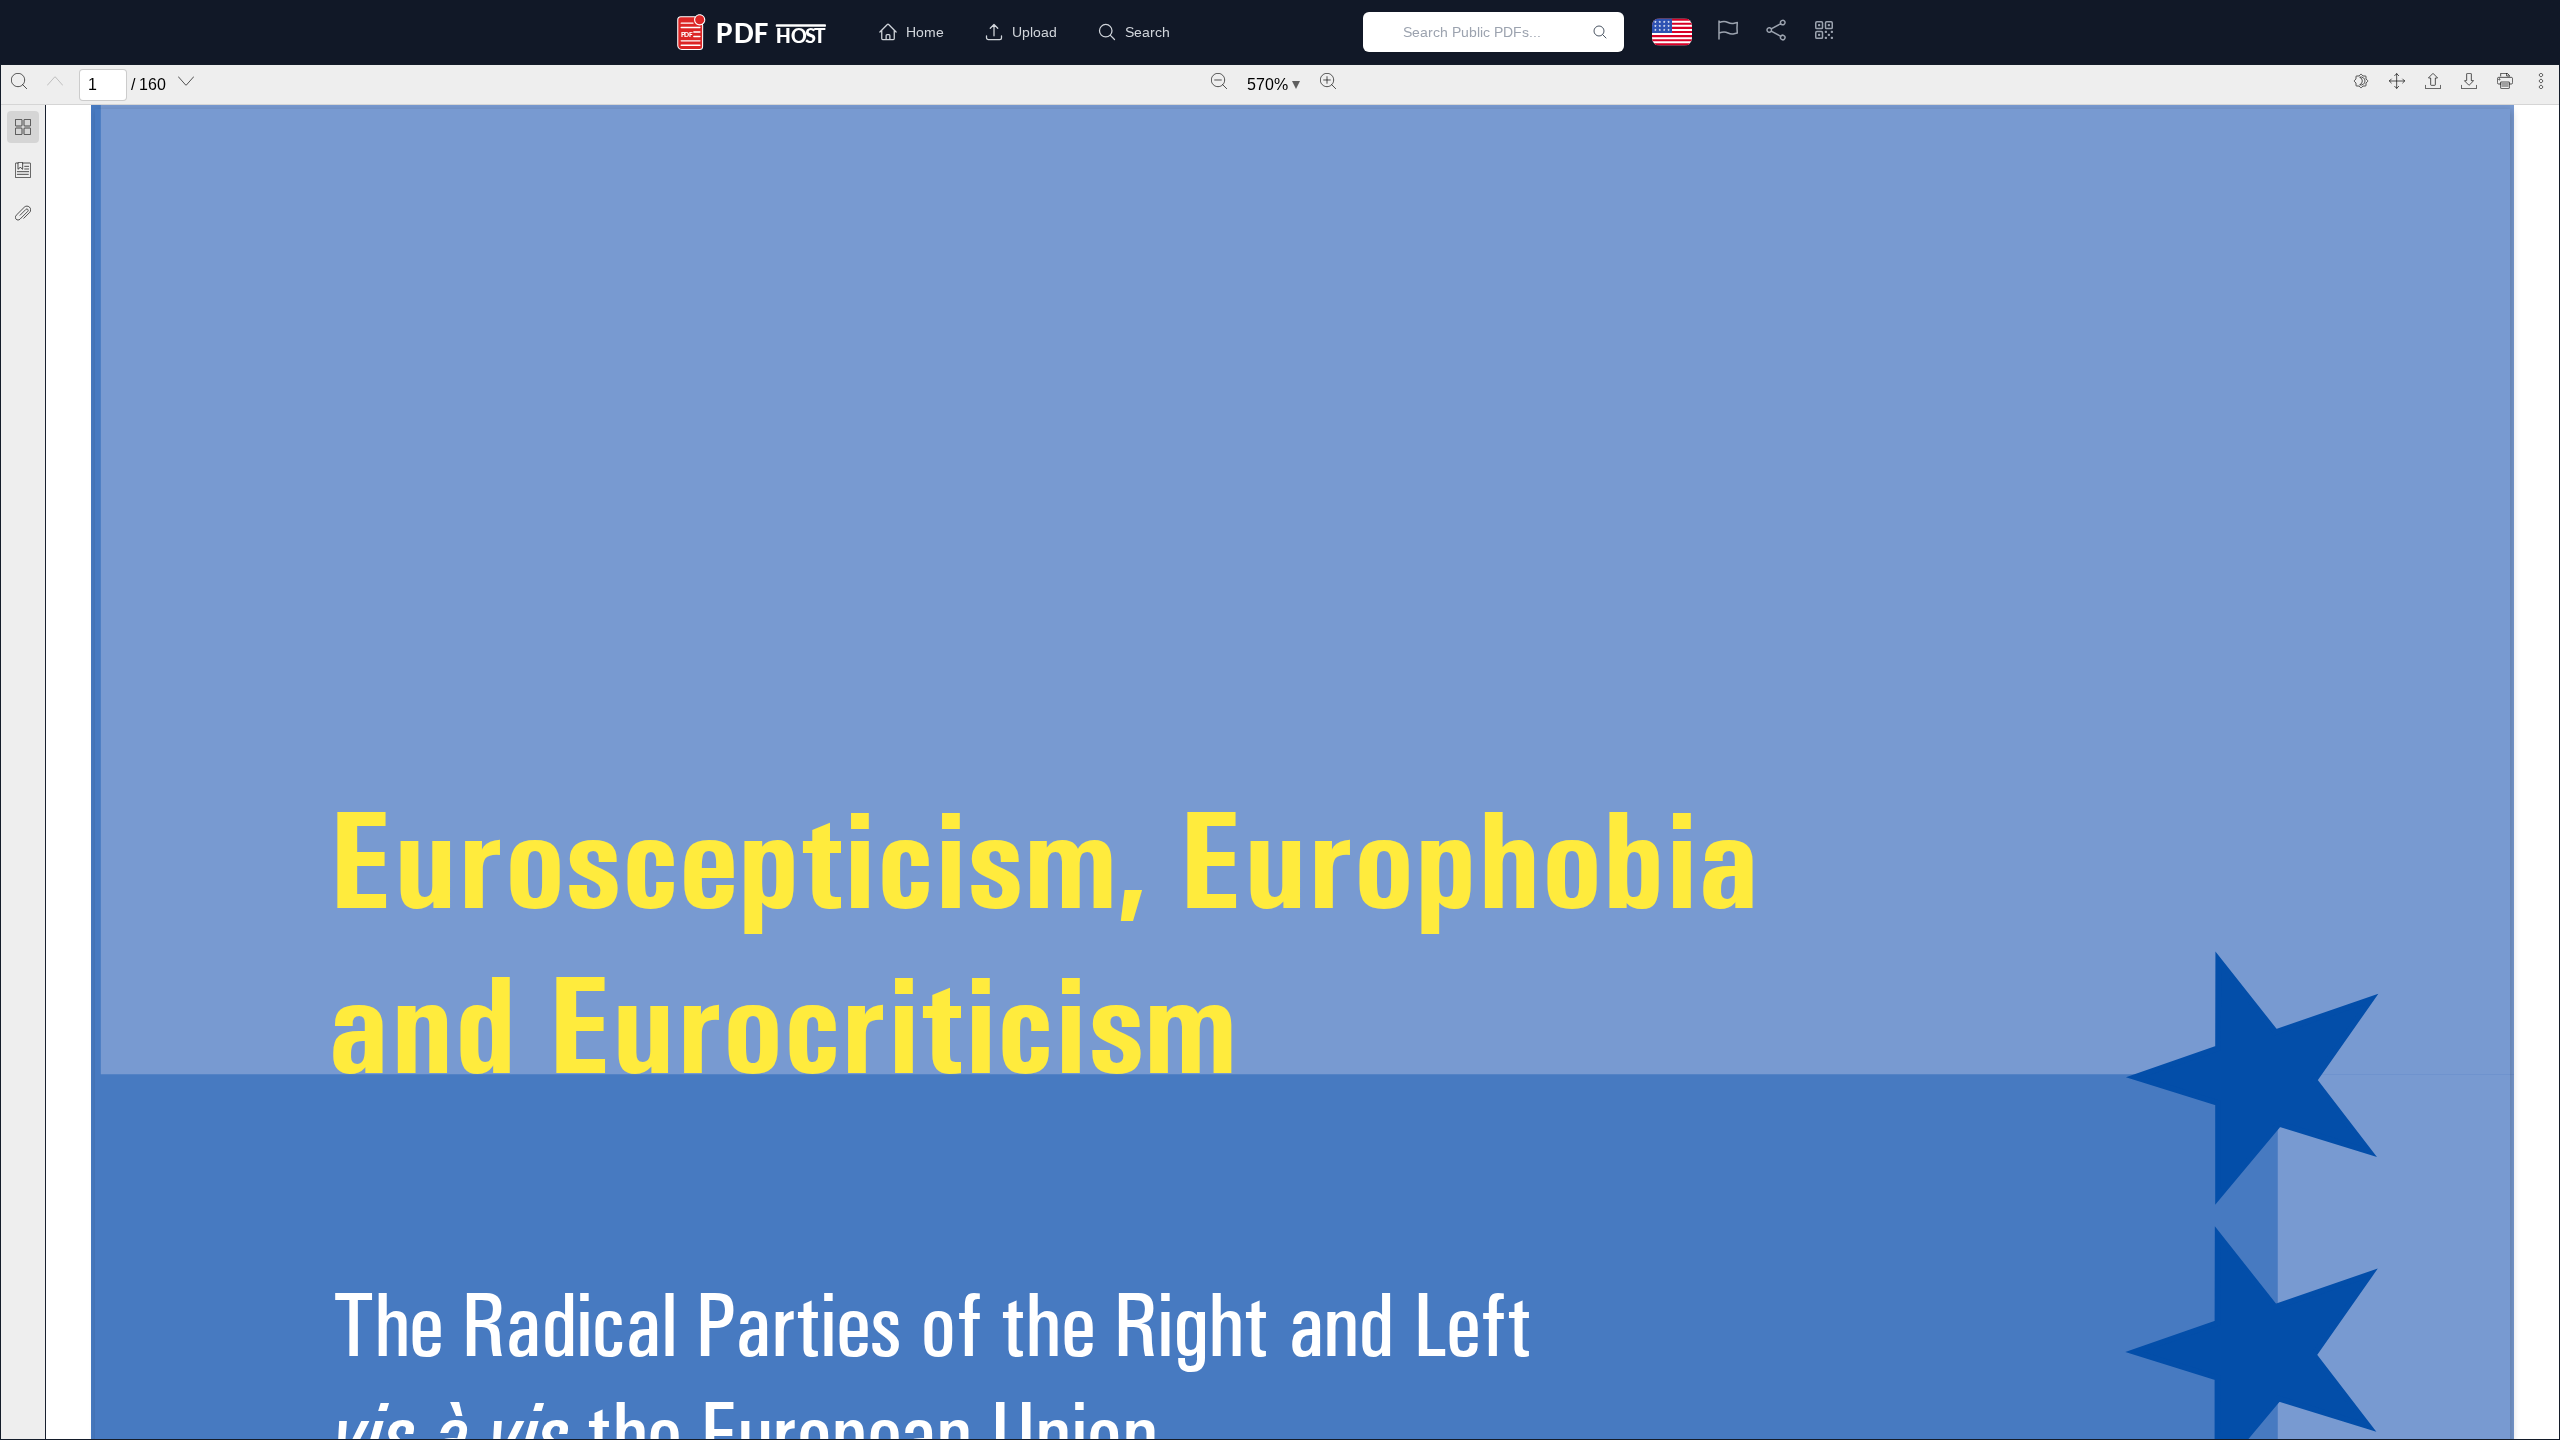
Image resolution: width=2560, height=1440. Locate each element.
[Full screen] (2397, 81)
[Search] (19, 81)
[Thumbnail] (23, 127)
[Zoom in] (1328, 81)
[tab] (23, 130)
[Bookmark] (23, 170)
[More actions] (2541, 81)
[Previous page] (55, 81)
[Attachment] (23, 213)
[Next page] (186, 81)
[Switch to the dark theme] (2361, 81)
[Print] (2505, 81)
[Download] (2469, 81)
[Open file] (2433, 81)
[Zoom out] (1219, 81)
